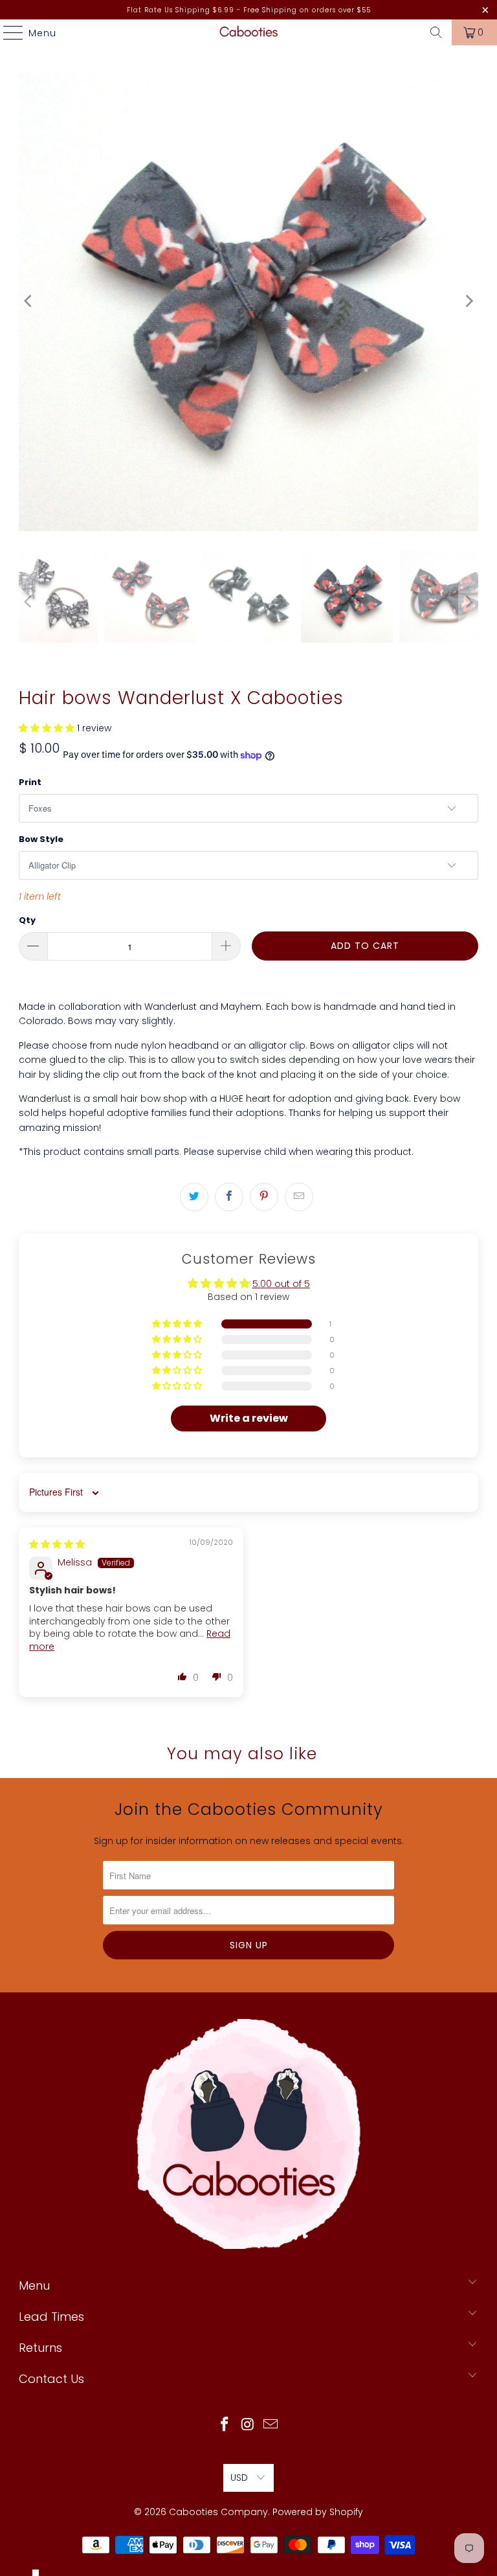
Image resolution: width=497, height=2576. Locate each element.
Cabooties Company (218, 2512)
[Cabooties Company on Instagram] (248, 2425)
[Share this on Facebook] (229, 1197)
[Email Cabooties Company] (271, 2425)
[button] (47, 728)
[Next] (469, 301)
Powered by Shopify (318, 2512)
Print (30, 782)
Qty (27, 920)
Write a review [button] (249, 1418)
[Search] (436, 32)
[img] (57, 1544)
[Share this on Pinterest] (264, 1197)
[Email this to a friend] (299, 1197)
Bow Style (41, 839)
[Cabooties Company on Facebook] (225, 2425)
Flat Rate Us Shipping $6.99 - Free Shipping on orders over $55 (249, 10)
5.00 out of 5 (281, 1284)
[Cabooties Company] (248, 32)
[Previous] (28, 301)
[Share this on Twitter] (194, 1197)
